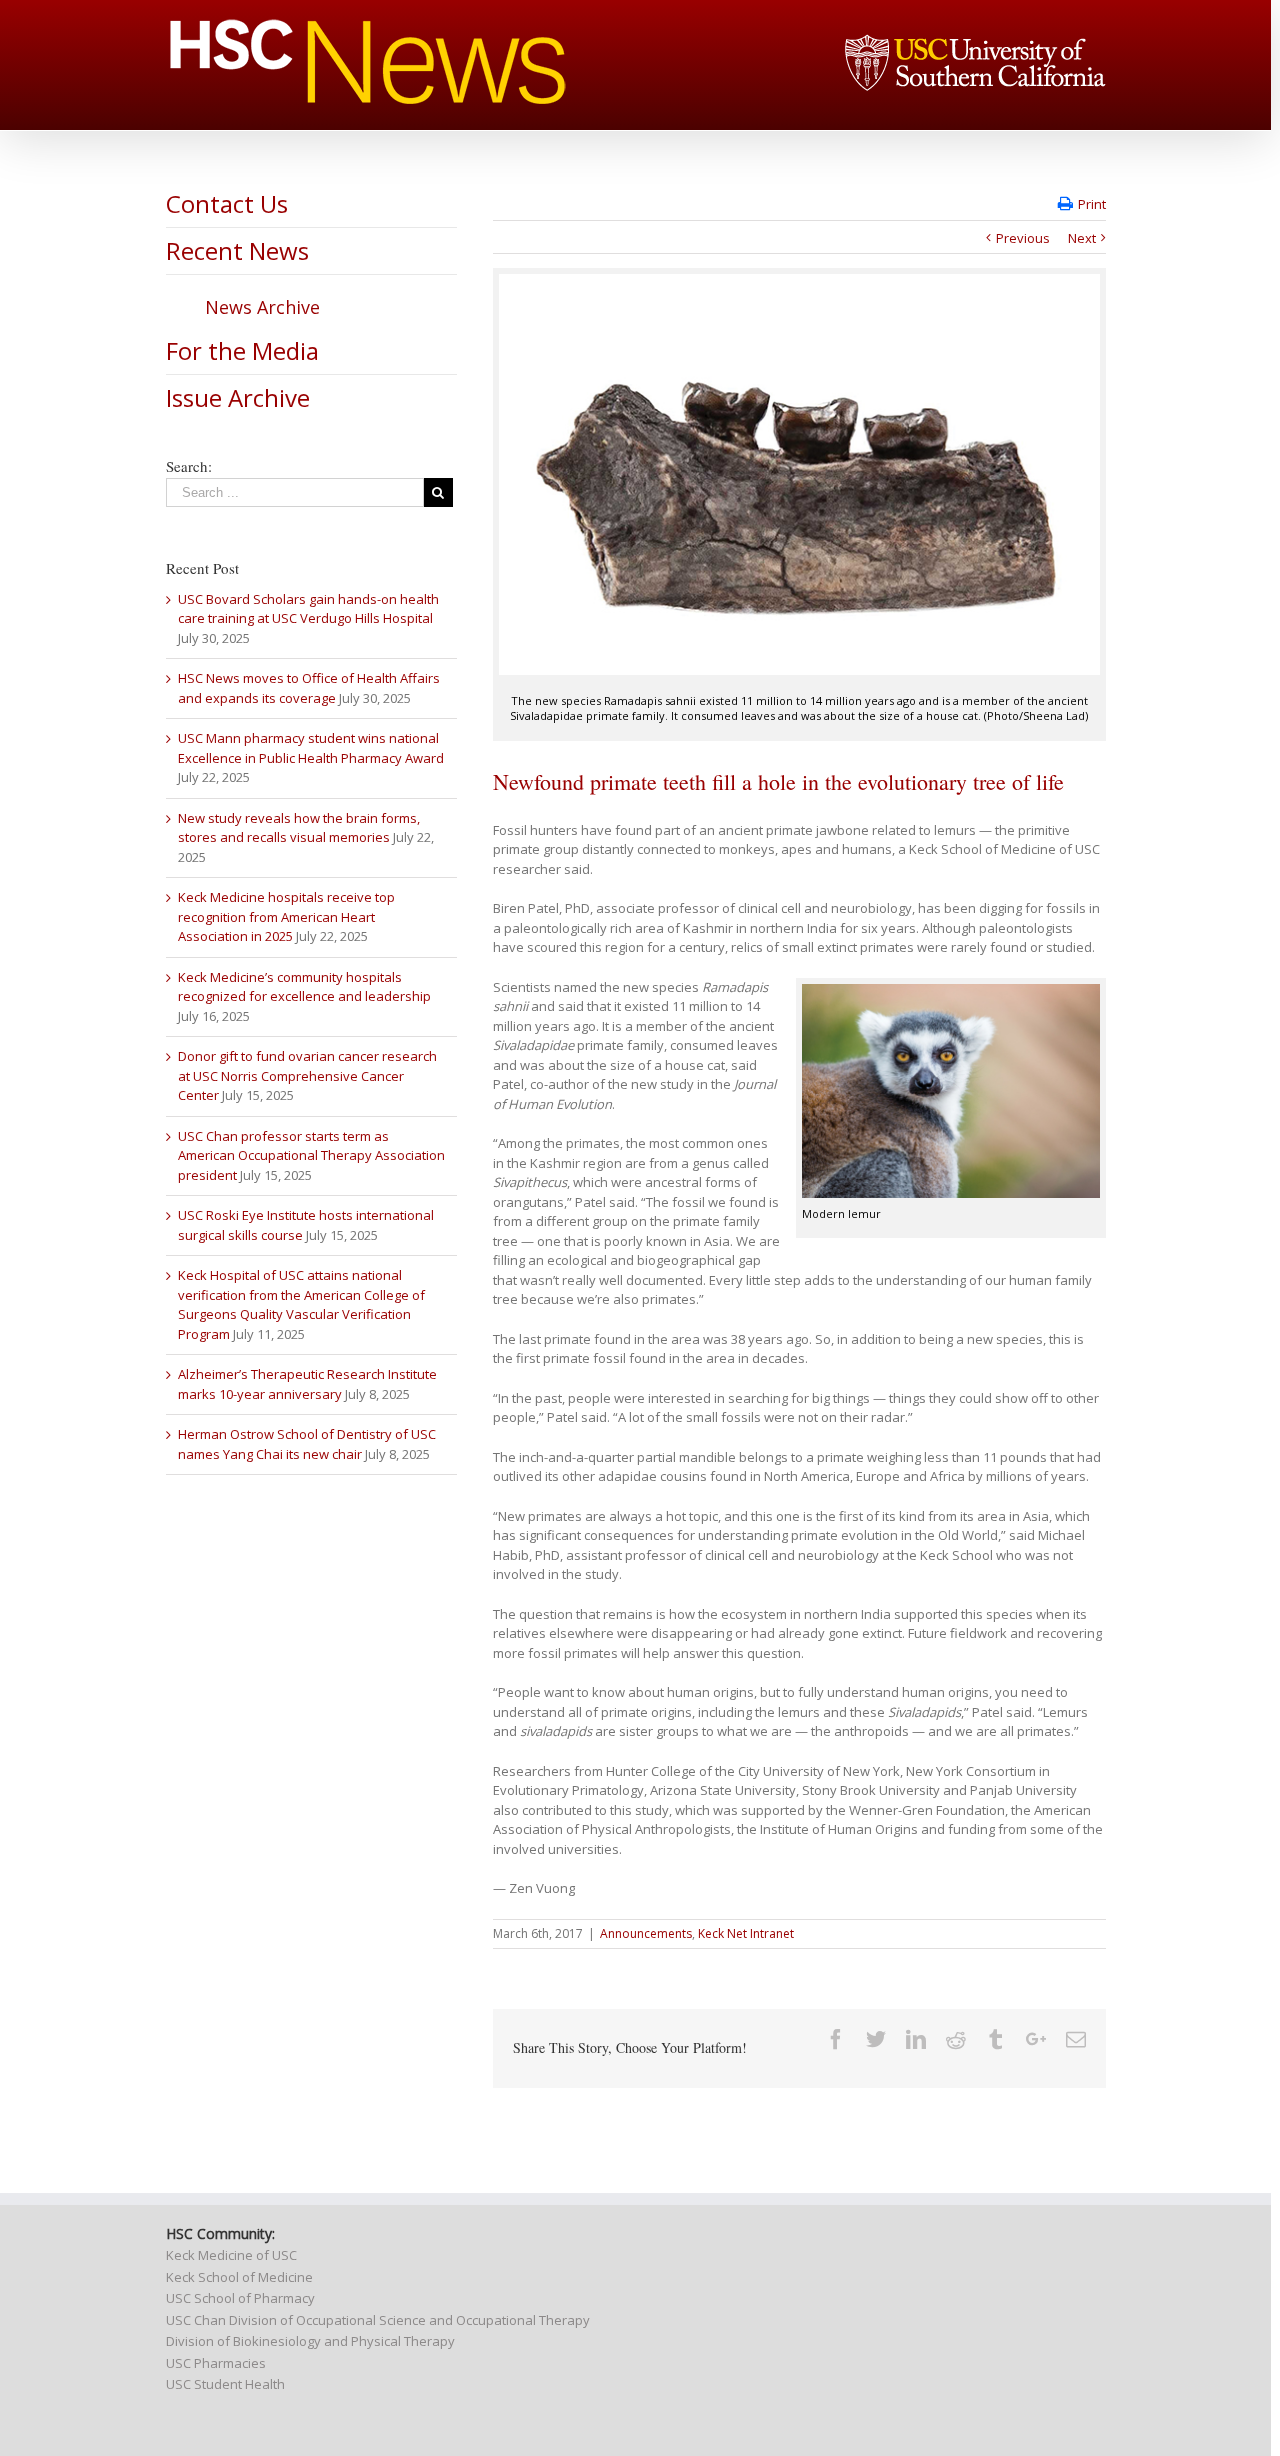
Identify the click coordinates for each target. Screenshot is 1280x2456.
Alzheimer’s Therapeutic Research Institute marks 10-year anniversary (307, 1384)
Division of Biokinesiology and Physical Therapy (310, 2341)
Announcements (646, 1933)
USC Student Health (225, 2384)
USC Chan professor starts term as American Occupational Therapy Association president (311, 1155)
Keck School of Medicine (239, 2277)
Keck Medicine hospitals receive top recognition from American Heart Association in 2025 (286, 916)
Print (1092, 204)
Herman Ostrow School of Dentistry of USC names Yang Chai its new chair (307, 1444)
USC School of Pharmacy (240, 2298)
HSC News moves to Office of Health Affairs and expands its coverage (309, 688)
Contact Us (227, 203)
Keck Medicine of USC (231, 2255)
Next (1082, 238)
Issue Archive (238, 397)
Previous (1023, 238)
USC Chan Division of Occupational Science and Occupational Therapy (378, 2320)
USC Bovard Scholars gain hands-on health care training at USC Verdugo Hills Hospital (308, 609)
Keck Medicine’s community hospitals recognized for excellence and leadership (304, 987)
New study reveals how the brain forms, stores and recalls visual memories (299, 828)
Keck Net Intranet (746, 1933)
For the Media (242, 350)
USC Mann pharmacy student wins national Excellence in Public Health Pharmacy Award (311, 748)
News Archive (262, 307)
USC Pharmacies (216, 2363)
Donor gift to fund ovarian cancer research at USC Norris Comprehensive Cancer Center (307, 1075)
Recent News (237, 250)
